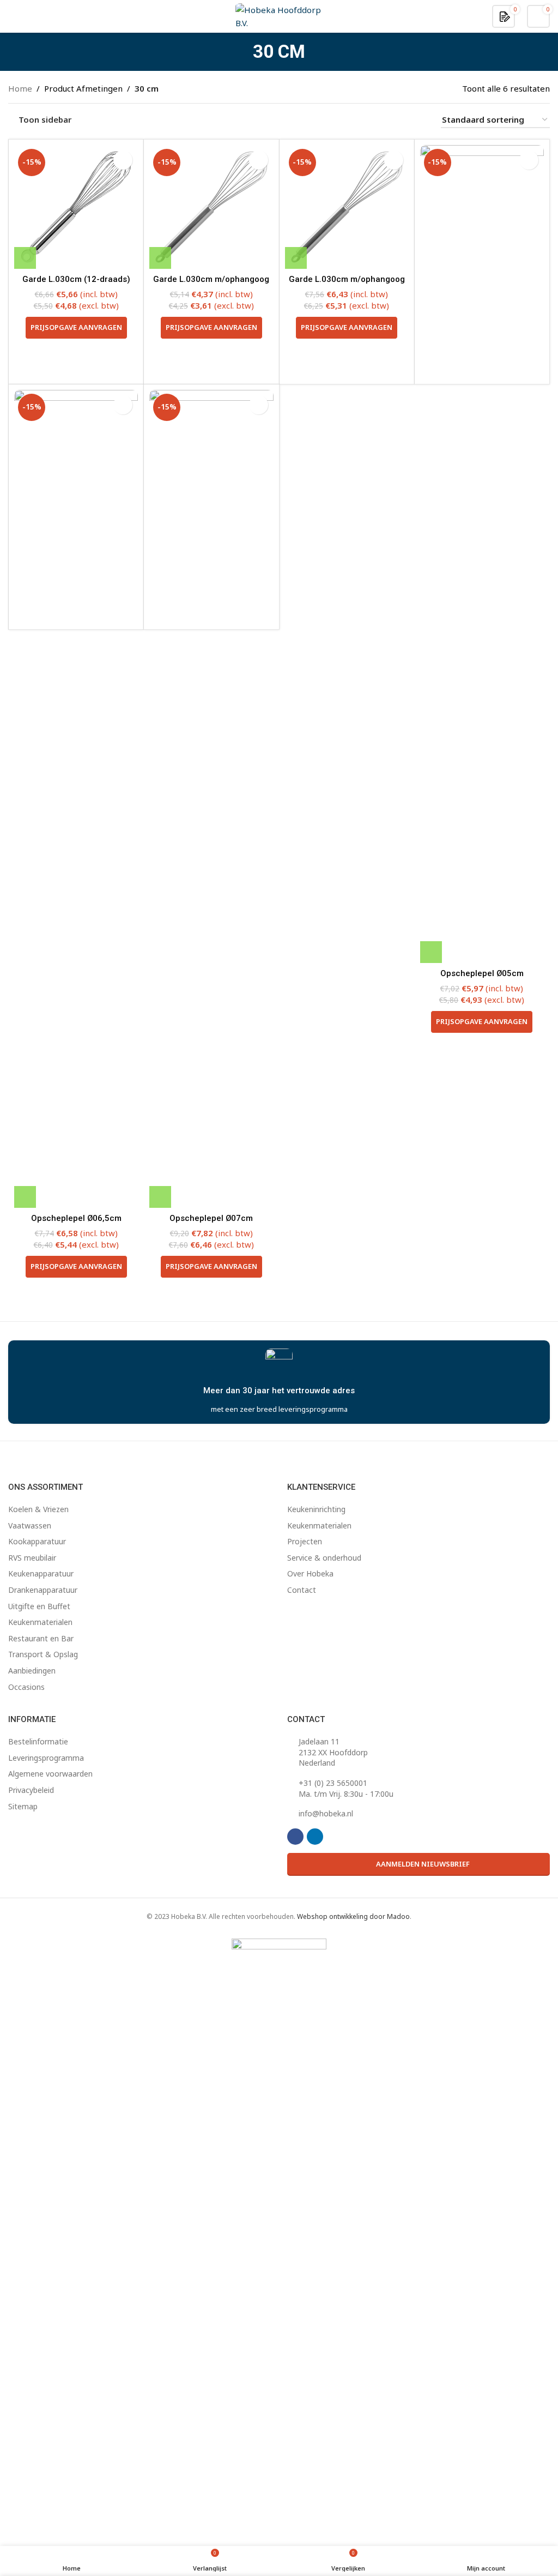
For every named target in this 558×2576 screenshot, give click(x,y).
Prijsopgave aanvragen (76, 327)
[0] (505, 16)
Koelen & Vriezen (38, 1509)
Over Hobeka (310, 1573)
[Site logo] (279, 15)
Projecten (305, 1541)
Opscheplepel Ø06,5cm (76, 1218)
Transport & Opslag (43, 1654)
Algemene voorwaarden (50, 1774)
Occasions (26, 1687)
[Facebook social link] (295, 1837)
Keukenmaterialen (40, 1622)
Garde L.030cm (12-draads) (76, 279)
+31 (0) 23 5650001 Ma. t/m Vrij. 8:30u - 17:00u (346, 1788)
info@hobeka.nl (326, 1813)
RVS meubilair (32, 1558)
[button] (25, 258)
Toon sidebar (45, 120)
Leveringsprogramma (46, 1758)
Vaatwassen (30, 1525)
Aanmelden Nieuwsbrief (423, 1864)
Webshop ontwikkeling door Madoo (353, 1916)
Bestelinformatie (38, 1741)
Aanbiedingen (32, 1671)
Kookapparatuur (37, 1541)
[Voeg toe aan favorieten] (123, 160)
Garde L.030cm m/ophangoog (211, 279)
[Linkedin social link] (315, 1837)
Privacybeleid (31, 1790)
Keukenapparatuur (41, 1573)
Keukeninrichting (316, 1509)
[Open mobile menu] (13, 16)
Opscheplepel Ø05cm (482, 973)
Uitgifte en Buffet (39, 1606)
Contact (302, 1590)
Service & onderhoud (324, 1558)
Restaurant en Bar (41, 1638)
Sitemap (23, 1806)
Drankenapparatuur (43, 1590)
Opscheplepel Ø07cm (211, 1218)
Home (20, 88)
